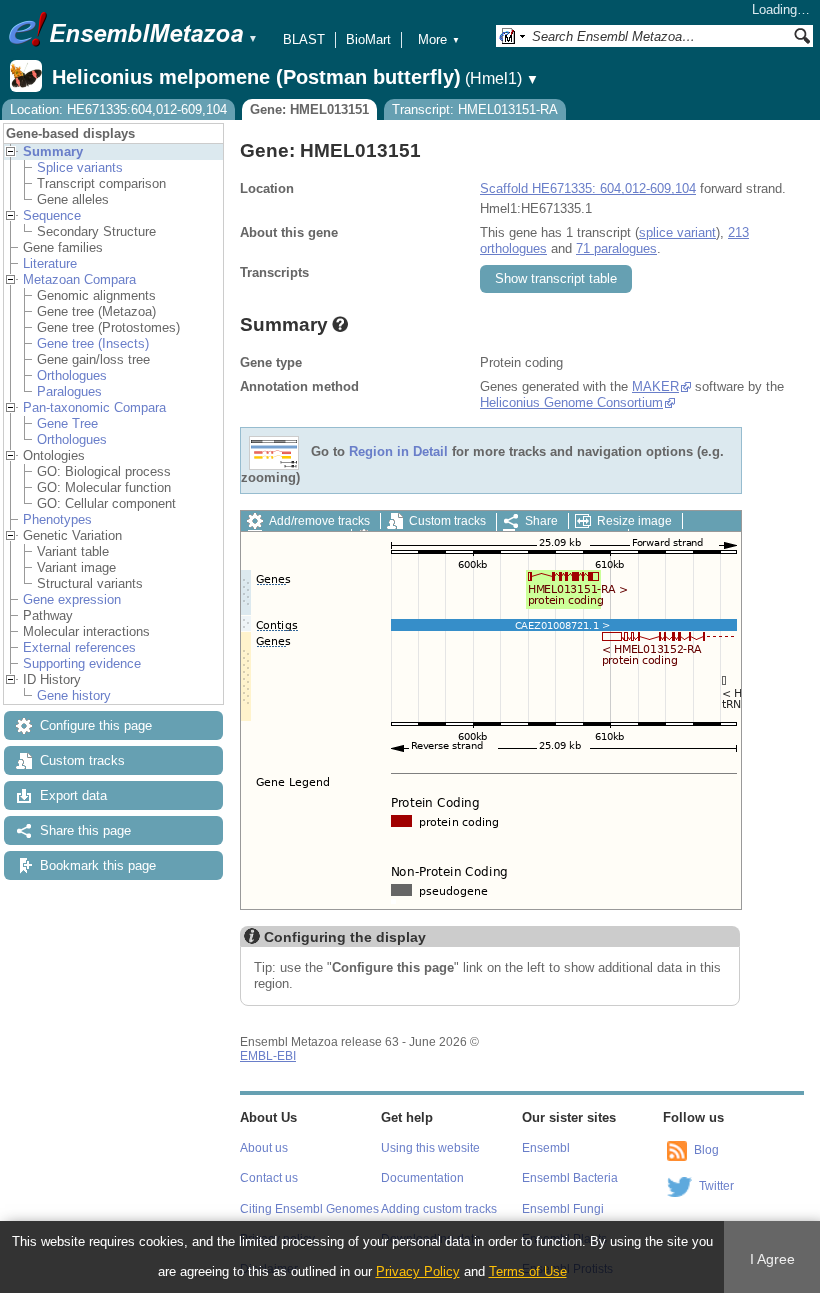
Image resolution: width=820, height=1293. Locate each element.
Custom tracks (82, 760)
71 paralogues (616, 248)
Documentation (422, 1178)
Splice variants (80, 167)
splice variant (677, 232)
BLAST (304, 39)
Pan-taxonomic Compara (94, 407)
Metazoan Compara (79, 279)
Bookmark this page (98, 865)
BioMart (368, 39)
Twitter (716, 1186)
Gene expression (72, 599)
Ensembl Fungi (563, 1209)
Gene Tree (67, 423)
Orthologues (72, 375)
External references (79, 647)
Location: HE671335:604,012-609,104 (118, 109)
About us (264, 1148)
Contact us (269, 1178)
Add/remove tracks (319, 521)
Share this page (85, 830)
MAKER (655, 386)
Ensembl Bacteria (570, 1178)
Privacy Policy (418, 1271)
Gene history (74, 695)
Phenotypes (57, 519)
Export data (73, 795)
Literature (50, 263)
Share (541, 521)
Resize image (634, 521)
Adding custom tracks (439, 1209)
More (439, 39)
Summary (53, 151)
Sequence (52, 215)
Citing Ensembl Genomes (309, 1209)
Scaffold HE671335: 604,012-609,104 (588, 188)
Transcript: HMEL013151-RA (475, 109)
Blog (706, 1150)
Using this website (430, 1148)
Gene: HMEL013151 (309, 109)
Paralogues (69, 391)
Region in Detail (398, 452)
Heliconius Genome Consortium (571, 402)
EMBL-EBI (268, 1056)
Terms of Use (528, 1271)
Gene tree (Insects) (93, 343)
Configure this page (96, 725)
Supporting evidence (82, 663)
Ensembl (546, 1148)
